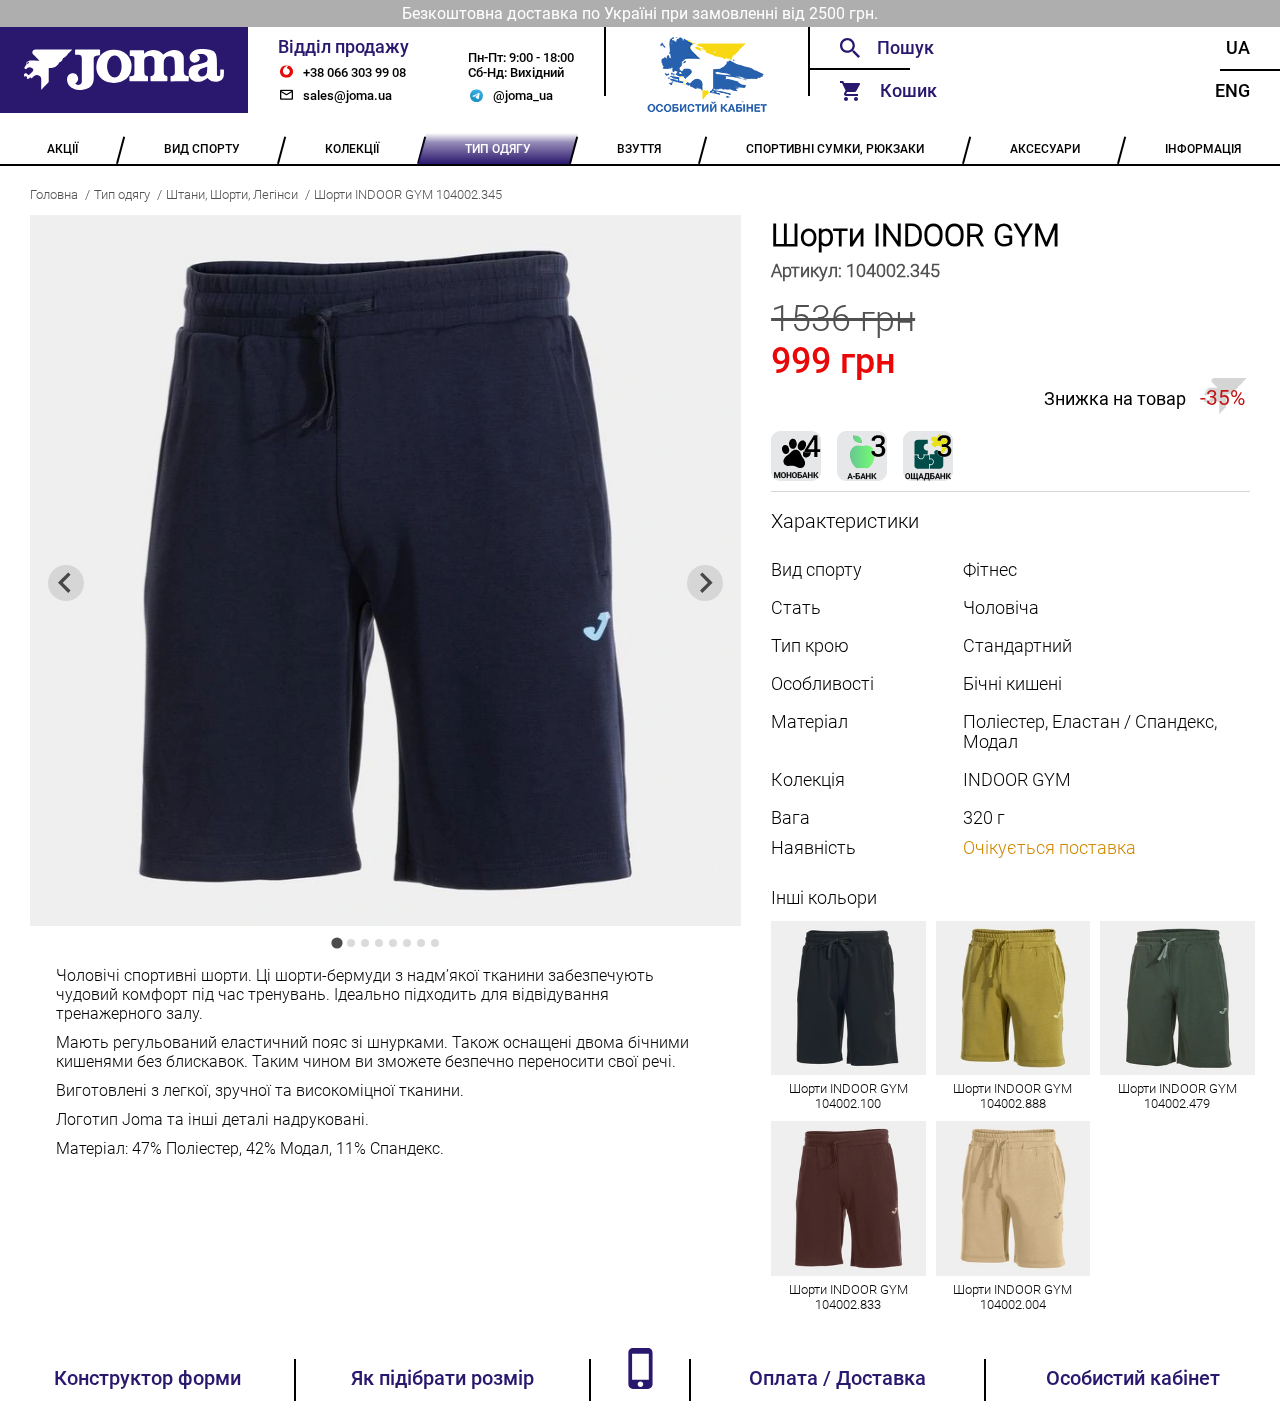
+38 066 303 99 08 (354, 72)
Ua (1238, 48)
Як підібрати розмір (442, 1378)
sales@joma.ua (347, 95)
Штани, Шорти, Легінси (232, 194)
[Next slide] (705, 583)
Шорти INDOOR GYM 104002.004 (1012, 1297)
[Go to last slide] (66, 583)
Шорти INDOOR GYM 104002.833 (848, 1297)
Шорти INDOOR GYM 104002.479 (1177, 1096)
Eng (1232, 91)
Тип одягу (122, 194)
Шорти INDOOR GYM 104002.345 (408, 194)
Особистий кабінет (1133, 1378)
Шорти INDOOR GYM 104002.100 (848, 1096)
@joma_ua (523, 95)
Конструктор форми (147, 1378)
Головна (54, 194)
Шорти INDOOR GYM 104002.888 (1012, 1096)
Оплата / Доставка (837, 1378)
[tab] (336, 942)
